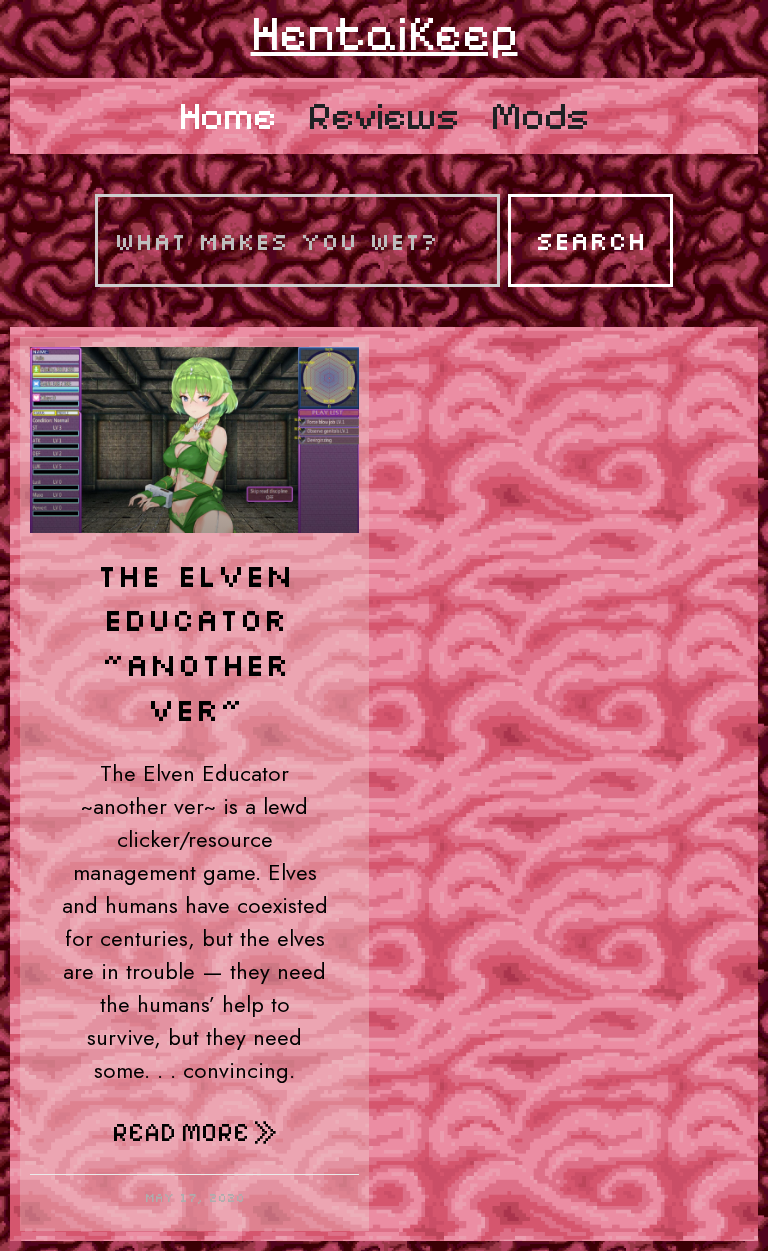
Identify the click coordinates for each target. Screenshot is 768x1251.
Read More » (194, 1132)
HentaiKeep (384, 33)
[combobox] (297, 240)
